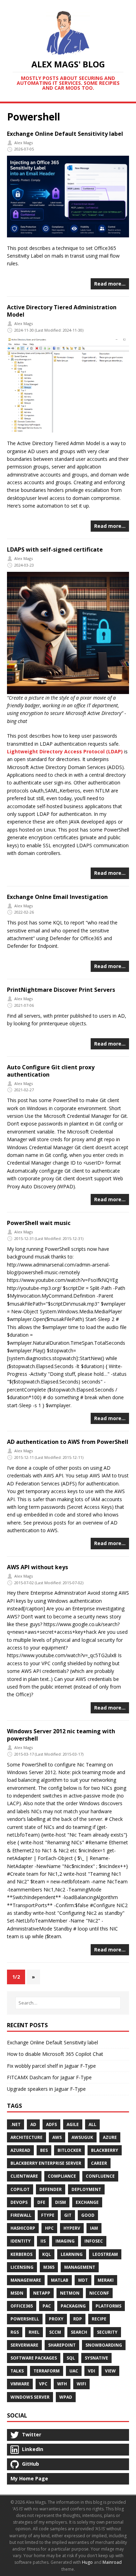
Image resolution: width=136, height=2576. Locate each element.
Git (68, 2215)
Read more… (110, 284)
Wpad (66, 2397)
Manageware (26, 2280)
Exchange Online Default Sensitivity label (65, 134)
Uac (74, 2371)
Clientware (24, 2176)
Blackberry (105, 2150)
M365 (49, 2267)
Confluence (100, 2176)
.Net (16, 2124)
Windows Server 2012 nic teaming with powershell (61, 1735)
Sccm (55, 2332)
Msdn (17, 2293)
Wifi (81, 2384)
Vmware (20, 2384)
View (110, 2371)
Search (79, 2332)
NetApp (42, 2293)
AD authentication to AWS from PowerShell (68, 1442)
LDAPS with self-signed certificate (55, 549)
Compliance (62, 2176)
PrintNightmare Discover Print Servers (61, 990)
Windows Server (30, 2397)
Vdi (92, 2371)
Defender (51, 2189)
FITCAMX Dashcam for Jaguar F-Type (49, 2077)
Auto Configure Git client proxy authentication (51, 1071)
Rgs (15, 2332)
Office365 (22, 2306)
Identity (21, 2241)
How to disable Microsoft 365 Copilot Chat (55, 2054)
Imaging (65, 2241)
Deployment (86, 2189)
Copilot (20, 2189)
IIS (43, 2241)
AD (33, 2124)
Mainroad (112, 2562)
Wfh (62, 2384)
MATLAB (60, 2280)
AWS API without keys (37, 1567)
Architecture (27, 2137)
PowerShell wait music (39, 1223)
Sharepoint (62, 2345)
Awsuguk (82, 2137)
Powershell (25, 2319)
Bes (44, 2150)
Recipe (99, 2319)
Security (107, 2332)
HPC (49, 2228)
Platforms (108, 2306)
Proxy (56, 2319)
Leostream (105, 2254)
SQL (71, 2358)
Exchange (87, 2202)
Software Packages (34, 2358)
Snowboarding (104, 2345)
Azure (110, 2137)
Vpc (43, 2384)
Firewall (21, 2215)
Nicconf (99, 2293)
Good (88, 2215)
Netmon (70, 2293)
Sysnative (96, 2358)
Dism (61, 2202)
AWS (57, 2137)
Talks (17, 2371)
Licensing (22, 2267)
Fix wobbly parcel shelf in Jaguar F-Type (51, 2066)
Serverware (24, 2345)
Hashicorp (23, 2228)
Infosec (94, 2241)
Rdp (78, 2319)
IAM (94, 2228)
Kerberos (21, 2254)
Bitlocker (69, 2150)
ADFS (51, 2124)
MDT (83, 2280)
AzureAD (20, 2150)
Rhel (34, 2332)
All (92, 2124)
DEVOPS (19, 2202)
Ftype (48, 2215)
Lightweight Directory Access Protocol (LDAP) (65, 751)
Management (80, 2267)
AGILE (73, 2124)
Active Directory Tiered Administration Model (62, 311)
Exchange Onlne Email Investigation (57, 897)
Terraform (47, 2371)
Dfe (41, 2202)
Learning (72, 2254)
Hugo (87, 2562)
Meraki (106, 2280)
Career (99, 2163)
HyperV (72, 2228)
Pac (47, 2306)
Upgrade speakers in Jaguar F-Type (46, 2089)
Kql (47, 2254)
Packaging (73, 2306)
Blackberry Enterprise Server (46, 2163)
